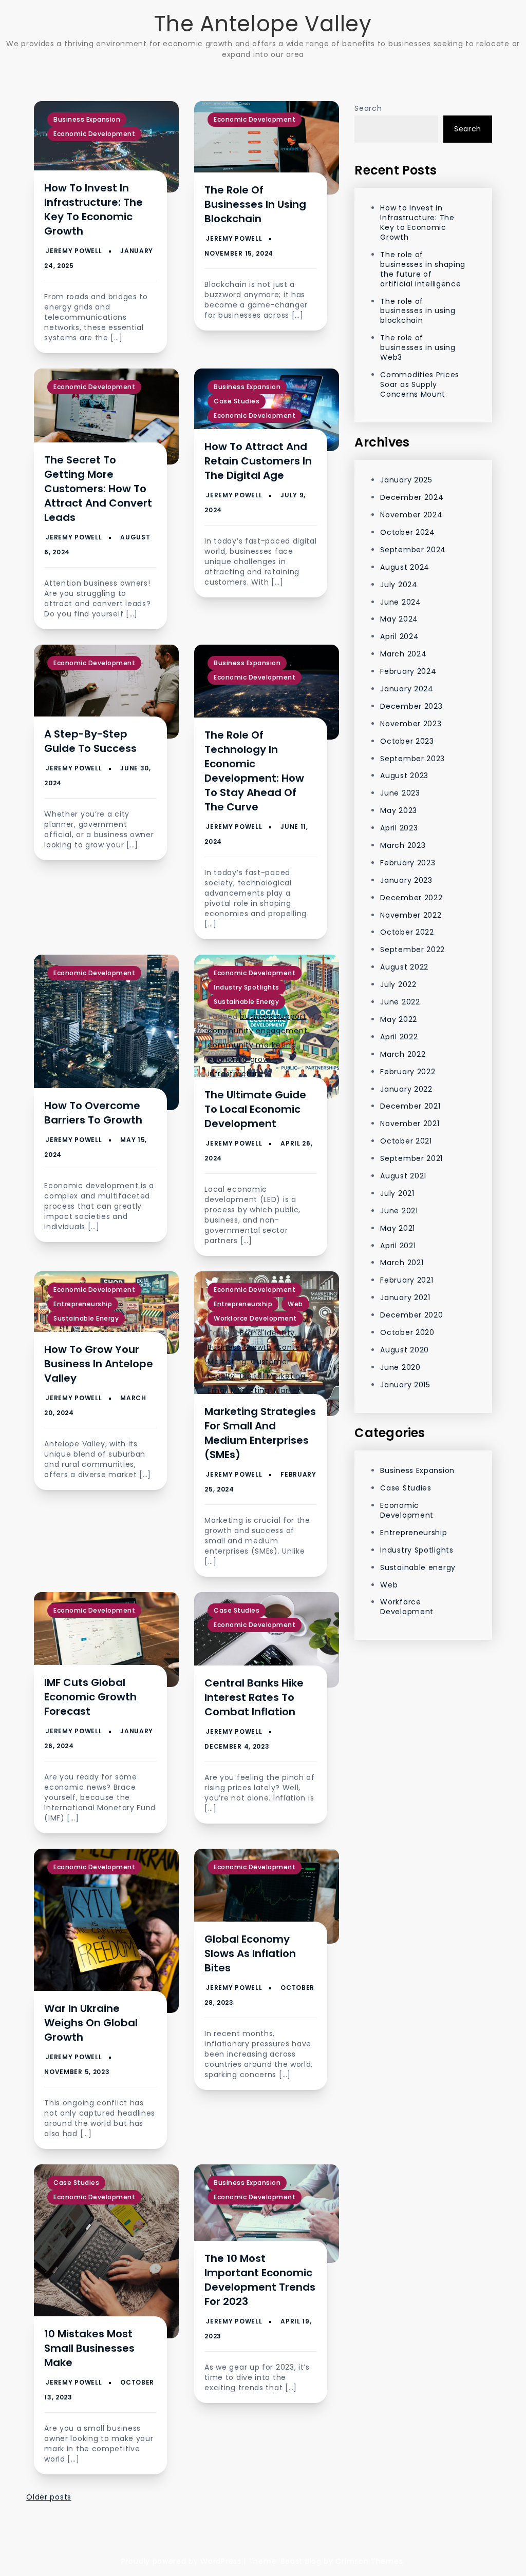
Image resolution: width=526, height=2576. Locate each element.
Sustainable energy (246, 1002)
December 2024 (412, 497)
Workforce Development (255, 1318)
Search (368, 108)
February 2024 (408, 671)
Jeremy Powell (74, 251)
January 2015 (405, 1385)
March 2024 (403, 654)
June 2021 (399, 1211)
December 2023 (411, 706)
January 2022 (406, 1089)
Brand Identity (267, 1333)
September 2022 (412, 950)
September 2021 (411, 1158)
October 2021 (406, 1141)
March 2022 (403, 1054)
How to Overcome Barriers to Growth (93, 1113)
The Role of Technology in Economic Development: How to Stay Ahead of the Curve (254, 771)
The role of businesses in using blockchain (255, 204)
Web (295, 1304)
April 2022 (399, 1037)
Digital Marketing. (274, 1376)
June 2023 (400, 793)
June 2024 (400, 602)
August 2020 (405, 1350)
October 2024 (407, 532)
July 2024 (399, 585)
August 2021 (403, 1176)
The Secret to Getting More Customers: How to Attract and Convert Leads (98, 489)
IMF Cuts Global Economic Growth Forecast (90, 1697)
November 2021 (410, 1124)
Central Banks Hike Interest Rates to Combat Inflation (254, 1697)
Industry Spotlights (247, 987)
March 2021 (402, 1263)
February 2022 (408, 1072)
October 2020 (407, 1332)
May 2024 (399, 619)
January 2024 (407, 689)
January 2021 (405, 1297)
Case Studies (237, 401)
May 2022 (399, 1019)
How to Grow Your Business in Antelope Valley (99, 1364)
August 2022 (404, 967)
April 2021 (398, 1246)
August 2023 (404, 776)
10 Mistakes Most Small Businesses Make (89, 2348)
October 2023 (407, 741)
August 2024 (405, 567)
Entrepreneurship (83, 1304)
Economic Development (94, 134)
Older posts (49, 2497)
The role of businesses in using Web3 (418, 347)
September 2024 (413, 550)
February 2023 (408, 863)
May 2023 (399, 810)
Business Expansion (87, 119)
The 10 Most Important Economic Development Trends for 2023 (260, 2280)
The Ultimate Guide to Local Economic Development (255, 1109)
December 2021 (410, 1106)
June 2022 (400, 1002)
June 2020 (400, 1367)
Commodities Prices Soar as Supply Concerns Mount (420, 384)
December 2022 (411, 898)
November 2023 (411, 724)
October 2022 (407, 932)
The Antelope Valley (263, 24)
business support (273, 1016)
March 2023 (403, 845)
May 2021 (398, 1228)
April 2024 (399, 636)
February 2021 (407, 1280)
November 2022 (411, 915)
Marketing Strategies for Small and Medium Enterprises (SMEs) (260, 1433)
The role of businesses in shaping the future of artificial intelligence (423, 269)
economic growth (242, 1059)
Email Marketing (239, 1390)
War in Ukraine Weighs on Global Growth (91, 2023)
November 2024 (411, 515)
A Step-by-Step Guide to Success (90, 741)
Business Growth (240, 1347)
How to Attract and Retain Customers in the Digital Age (258, 461)
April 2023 (399, 828)
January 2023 (406, 880)
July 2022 (398, 984)
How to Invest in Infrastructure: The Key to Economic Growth (93, 209)
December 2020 (411, 1315)
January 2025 (406, 480)
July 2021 (397, 1193)
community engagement (257, 1031)
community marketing (252, 1045)
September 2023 (412, 759)
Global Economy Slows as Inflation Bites (250, 1953)
